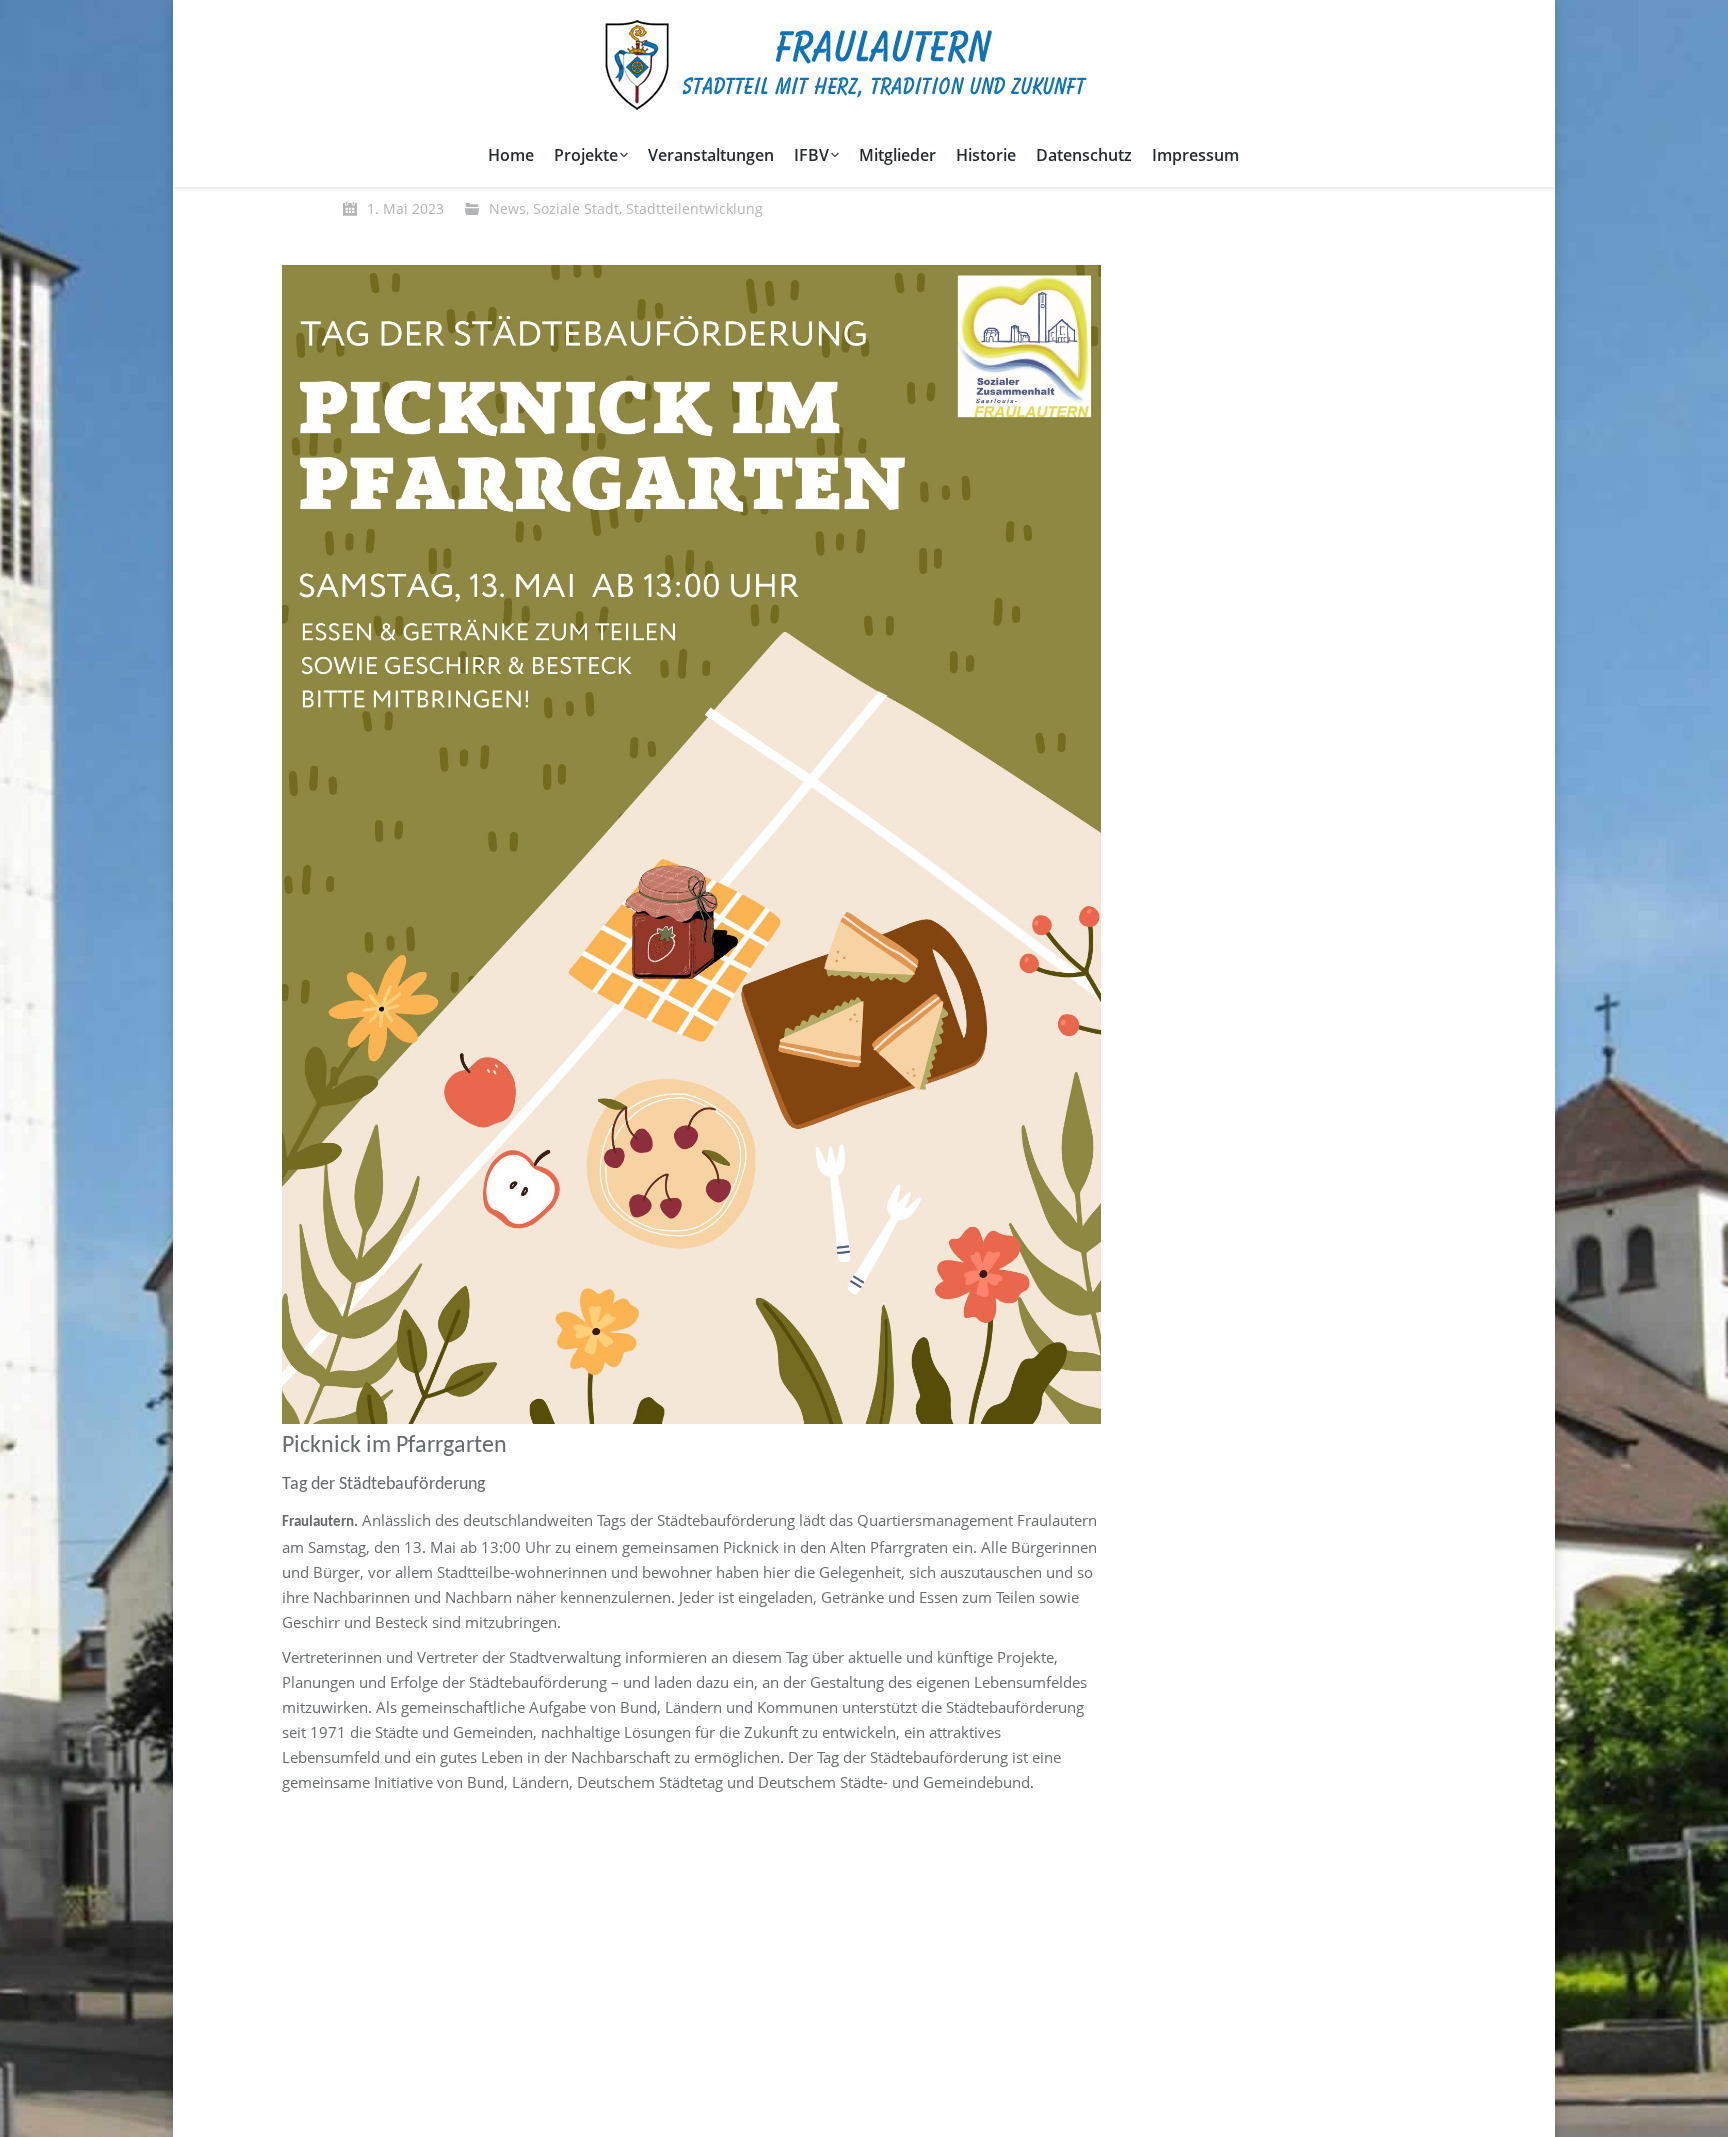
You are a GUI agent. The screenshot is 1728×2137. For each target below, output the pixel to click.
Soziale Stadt (576, 208)
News (507, 208)
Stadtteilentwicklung (694, 208)
